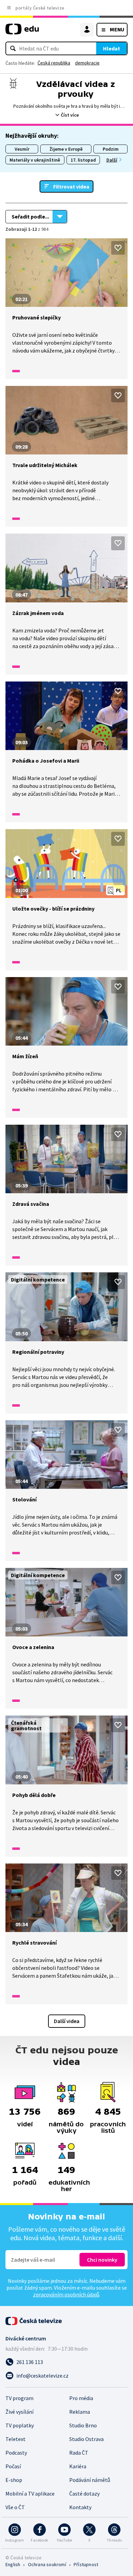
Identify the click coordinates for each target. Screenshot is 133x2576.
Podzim (111, 149)
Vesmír (22, 149)
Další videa (67, 2021)
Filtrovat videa (71, 186)
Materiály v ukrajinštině (35, 160)
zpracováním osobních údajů (66, 2294)
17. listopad (83, 160)
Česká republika (54, 63)
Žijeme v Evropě (66, 149)
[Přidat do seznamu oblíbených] (118, 248)
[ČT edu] (22, 32)
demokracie (87, 63)
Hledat (112, 48)
